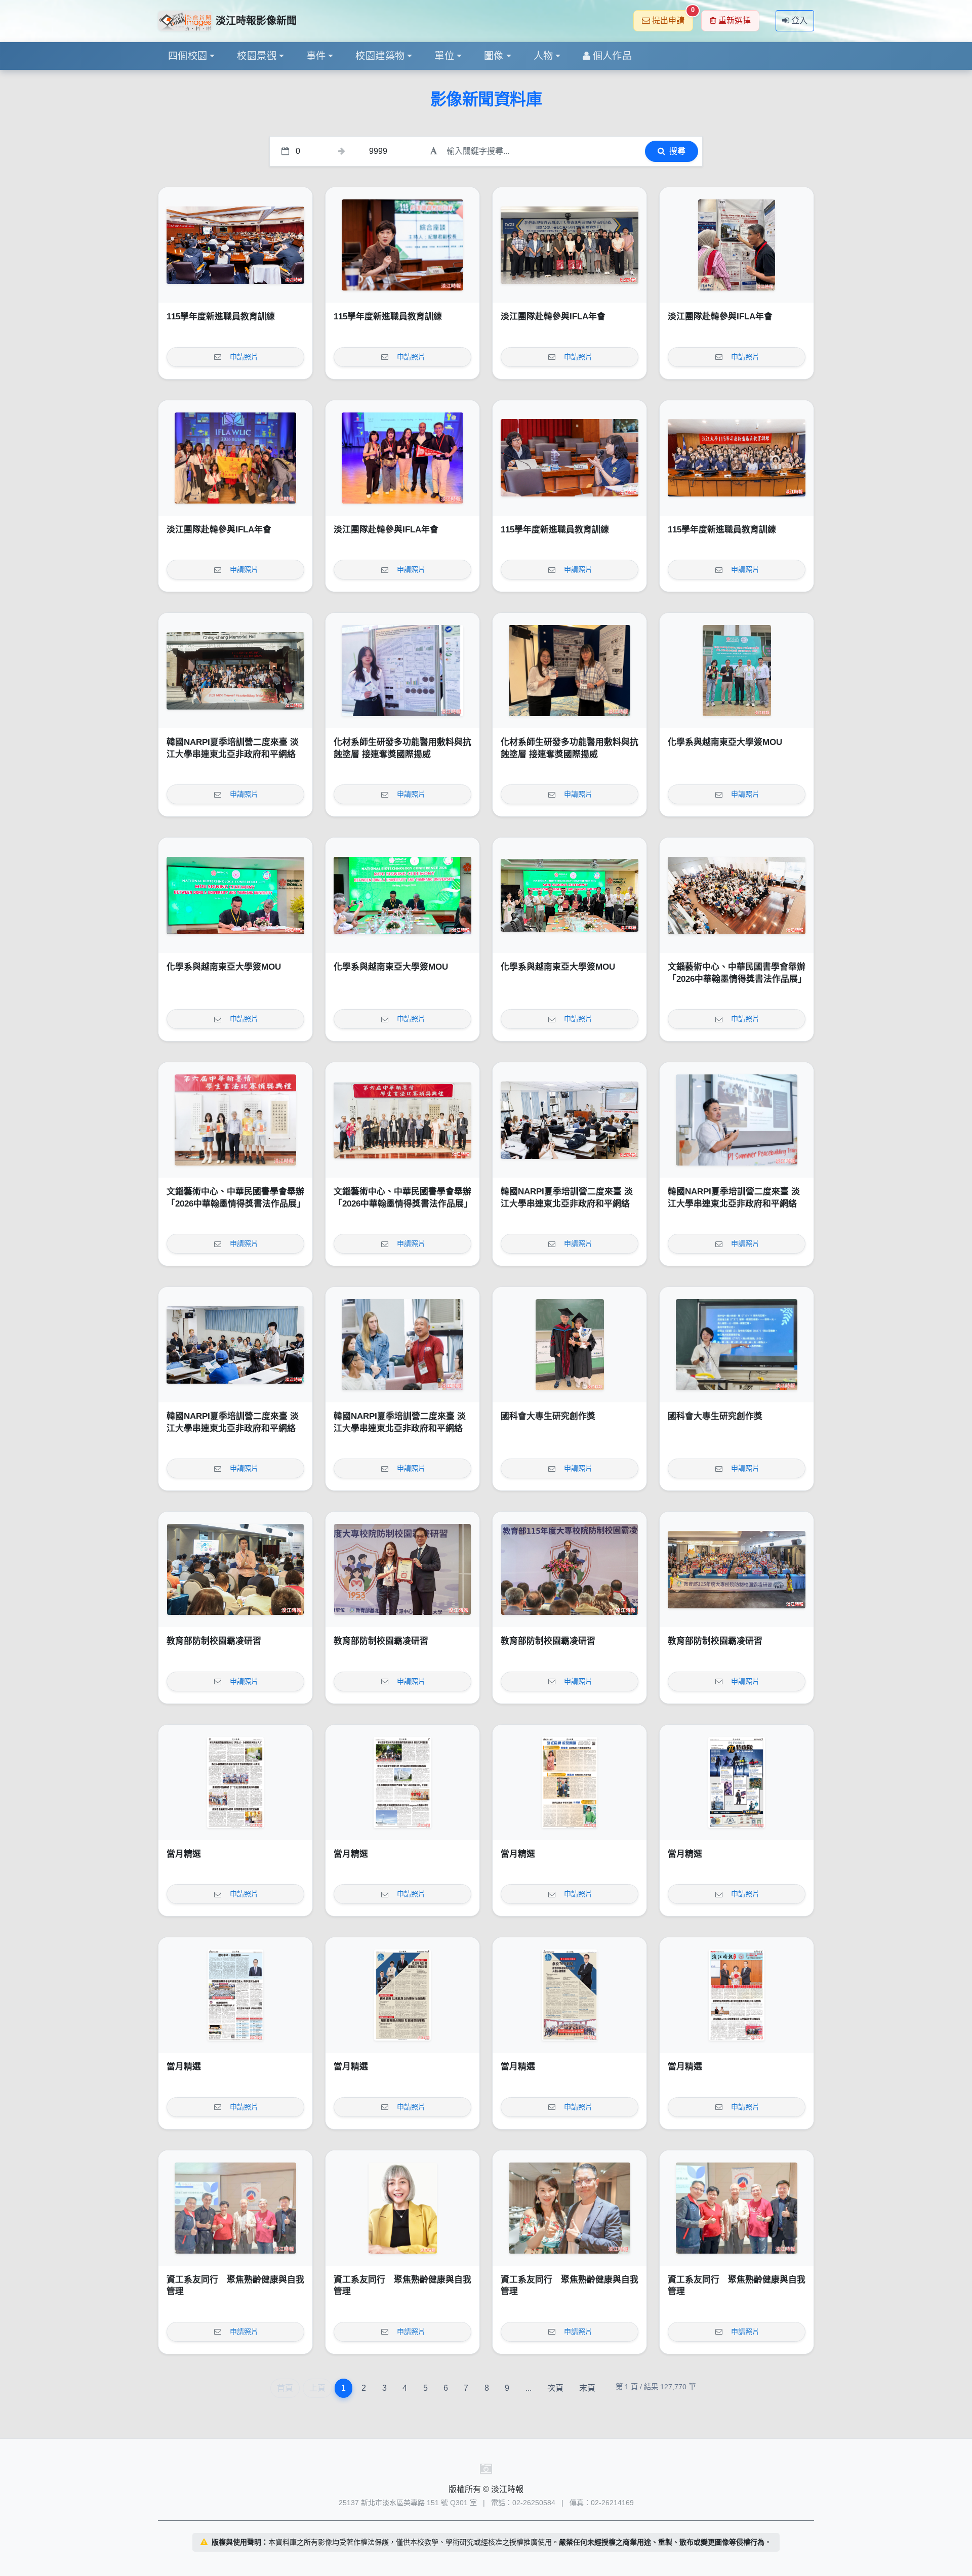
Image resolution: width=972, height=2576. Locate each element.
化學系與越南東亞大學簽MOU (725, 742)
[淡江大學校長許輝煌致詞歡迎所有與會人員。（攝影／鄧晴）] (570, 1569)
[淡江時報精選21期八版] (235, 1782)
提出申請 (673, 17)
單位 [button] (444, 56)
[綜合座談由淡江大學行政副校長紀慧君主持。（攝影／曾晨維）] (402, 245)
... (529, 2388)
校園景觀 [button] (257, 56)
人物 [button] (543, 56)
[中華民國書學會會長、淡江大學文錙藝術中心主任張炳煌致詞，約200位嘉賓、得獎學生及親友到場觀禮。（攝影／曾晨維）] (737, 895)
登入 (799, 20)
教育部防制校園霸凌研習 (214, 1641)
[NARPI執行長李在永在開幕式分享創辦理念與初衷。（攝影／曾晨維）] (737, 1120)
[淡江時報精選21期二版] (570, 1995)
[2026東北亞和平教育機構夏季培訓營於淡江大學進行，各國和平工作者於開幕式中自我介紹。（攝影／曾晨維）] (235, 1345)
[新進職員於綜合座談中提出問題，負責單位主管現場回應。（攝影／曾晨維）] (570, 458)
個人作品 (613, 56)
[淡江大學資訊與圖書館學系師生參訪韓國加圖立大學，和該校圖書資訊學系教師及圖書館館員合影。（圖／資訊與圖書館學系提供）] (570, 245)
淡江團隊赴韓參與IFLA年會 (553, 317)
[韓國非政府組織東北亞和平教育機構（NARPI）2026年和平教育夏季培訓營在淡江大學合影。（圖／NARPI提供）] (235, 671)
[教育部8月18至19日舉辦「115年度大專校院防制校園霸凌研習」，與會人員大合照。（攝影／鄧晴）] (737, 1569)
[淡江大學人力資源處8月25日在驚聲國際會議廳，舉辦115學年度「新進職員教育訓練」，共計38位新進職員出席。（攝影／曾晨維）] (737, 458)
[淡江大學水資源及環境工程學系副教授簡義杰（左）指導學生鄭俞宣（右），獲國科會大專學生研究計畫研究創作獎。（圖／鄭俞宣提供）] (570, 1345)
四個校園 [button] (188, 56)
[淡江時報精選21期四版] (235, 1995)
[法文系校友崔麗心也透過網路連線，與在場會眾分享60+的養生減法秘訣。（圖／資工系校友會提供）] (402, 2208)
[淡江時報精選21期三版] (402, 1995)
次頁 (555, 2388)
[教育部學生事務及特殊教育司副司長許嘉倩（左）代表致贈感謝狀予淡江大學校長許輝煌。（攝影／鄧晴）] (402, 1569)
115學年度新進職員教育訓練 (221, 317)
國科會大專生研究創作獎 (548, 1416)
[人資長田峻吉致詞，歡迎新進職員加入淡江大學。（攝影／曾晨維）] (235, 245)
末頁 (587, 2388)
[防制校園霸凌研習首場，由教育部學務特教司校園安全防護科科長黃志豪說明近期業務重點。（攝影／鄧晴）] (235, 1569)
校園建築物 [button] (380, 56)
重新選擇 (735, 20)
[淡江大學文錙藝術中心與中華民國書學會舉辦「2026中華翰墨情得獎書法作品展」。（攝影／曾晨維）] (402, 1120)
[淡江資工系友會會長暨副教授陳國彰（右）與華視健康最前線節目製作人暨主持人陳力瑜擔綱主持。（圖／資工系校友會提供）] (570, 2208)
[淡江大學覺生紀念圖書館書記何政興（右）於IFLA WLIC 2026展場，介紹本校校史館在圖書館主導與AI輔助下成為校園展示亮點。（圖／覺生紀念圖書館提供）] (737, 245)
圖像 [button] (494, 56)
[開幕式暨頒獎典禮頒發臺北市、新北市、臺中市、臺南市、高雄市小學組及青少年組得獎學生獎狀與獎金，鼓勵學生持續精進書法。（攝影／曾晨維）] (235, 1120)
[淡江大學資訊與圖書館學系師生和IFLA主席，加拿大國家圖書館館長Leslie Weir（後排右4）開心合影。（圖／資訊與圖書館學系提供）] (235, 458)
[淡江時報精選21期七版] (402, 1782)
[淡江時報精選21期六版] (570, 1782)
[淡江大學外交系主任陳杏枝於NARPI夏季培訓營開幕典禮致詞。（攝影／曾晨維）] (570, 1120)
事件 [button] (316, 56)
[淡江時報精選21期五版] (737, 1782)
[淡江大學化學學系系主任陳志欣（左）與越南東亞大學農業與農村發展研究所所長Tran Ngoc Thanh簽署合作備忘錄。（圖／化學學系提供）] (235, 895)
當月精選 (184, 1854)
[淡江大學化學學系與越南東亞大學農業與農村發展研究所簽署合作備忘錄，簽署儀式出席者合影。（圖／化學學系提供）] (570, 895)
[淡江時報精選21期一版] (737, 1995)
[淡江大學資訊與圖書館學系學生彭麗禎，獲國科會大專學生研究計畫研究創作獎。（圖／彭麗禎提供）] (737, 1345)
